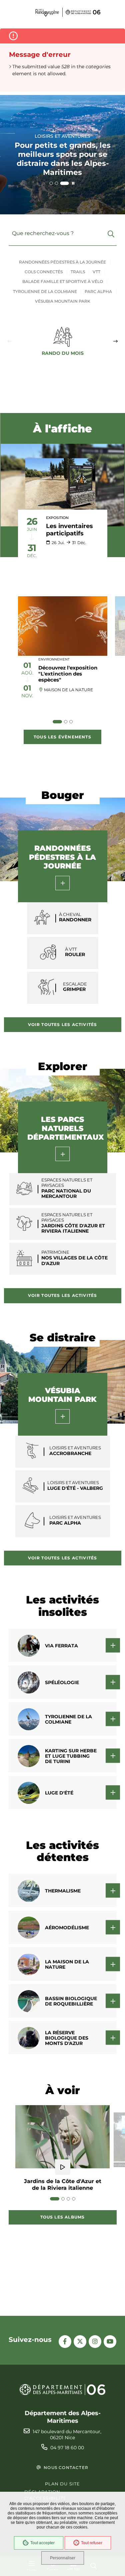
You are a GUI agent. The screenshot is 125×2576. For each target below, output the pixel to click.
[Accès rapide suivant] (115, 341)
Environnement (54, 659)
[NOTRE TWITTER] (80, 2342)
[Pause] (73, 183)
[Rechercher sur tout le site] (111, 234)
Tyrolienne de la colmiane (45, 291)
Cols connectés (44, 272)
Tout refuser (92, 2543)
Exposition (57, 518)
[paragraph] (62, 485)
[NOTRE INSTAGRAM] (95, 2342)
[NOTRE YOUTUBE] (110, 2342)
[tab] (51, 183)
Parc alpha (98, 291)
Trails (78, 272)
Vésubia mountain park (63, 301)
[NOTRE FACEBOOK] (65, 2342)
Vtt (96, 272)
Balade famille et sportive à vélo (63, 281)
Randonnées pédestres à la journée (62, 262)
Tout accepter (42, 2543)
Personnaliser (63, 2558)
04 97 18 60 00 (67, 2448)
